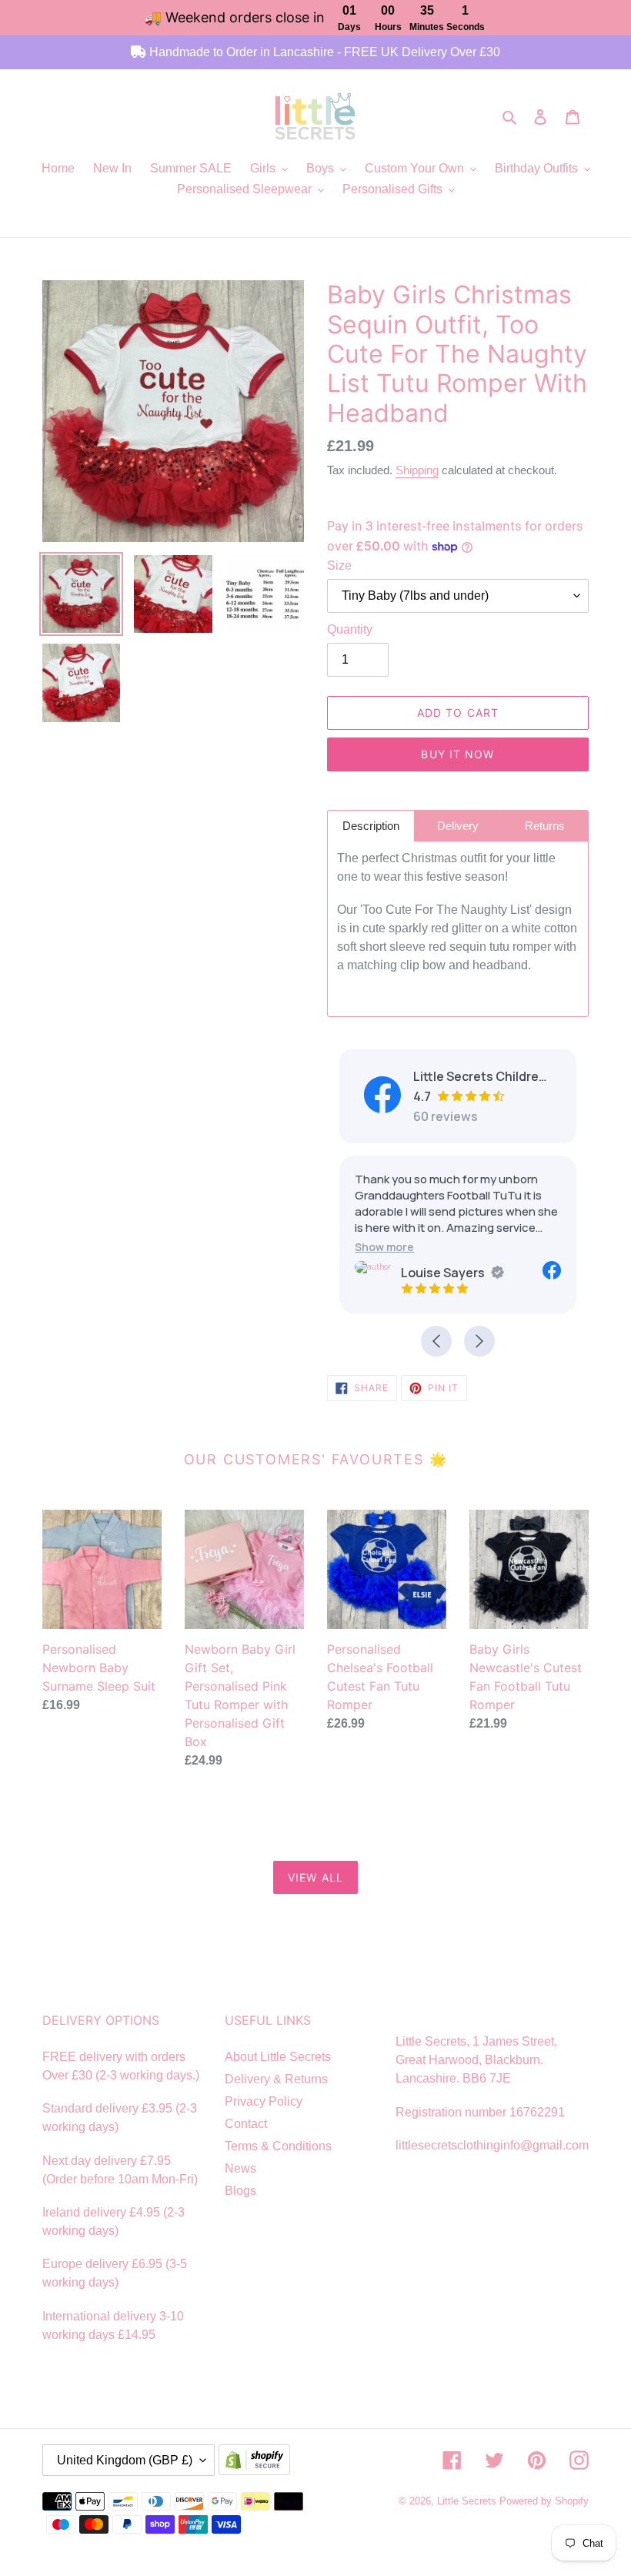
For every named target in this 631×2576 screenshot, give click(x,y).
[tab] (371, 826)
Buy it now (457, 754)
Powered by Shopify (544, 2501)
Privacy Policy (264, 2101)
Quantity (350, 629)
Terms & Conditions (278, 2146)
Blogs (240, 2191)
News (240, 2168)
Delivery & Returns (276, 2079)
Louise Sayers (443, 1273)
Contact (246, 2124)
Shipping (417, 470)
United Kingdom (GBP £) (125, 2460)
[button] (384, 1247)
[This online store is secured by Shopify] (258, 2461)
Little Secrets (468, 2501)
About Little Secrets (278, 2057)
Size (339, 565)
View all (315, 1877)
